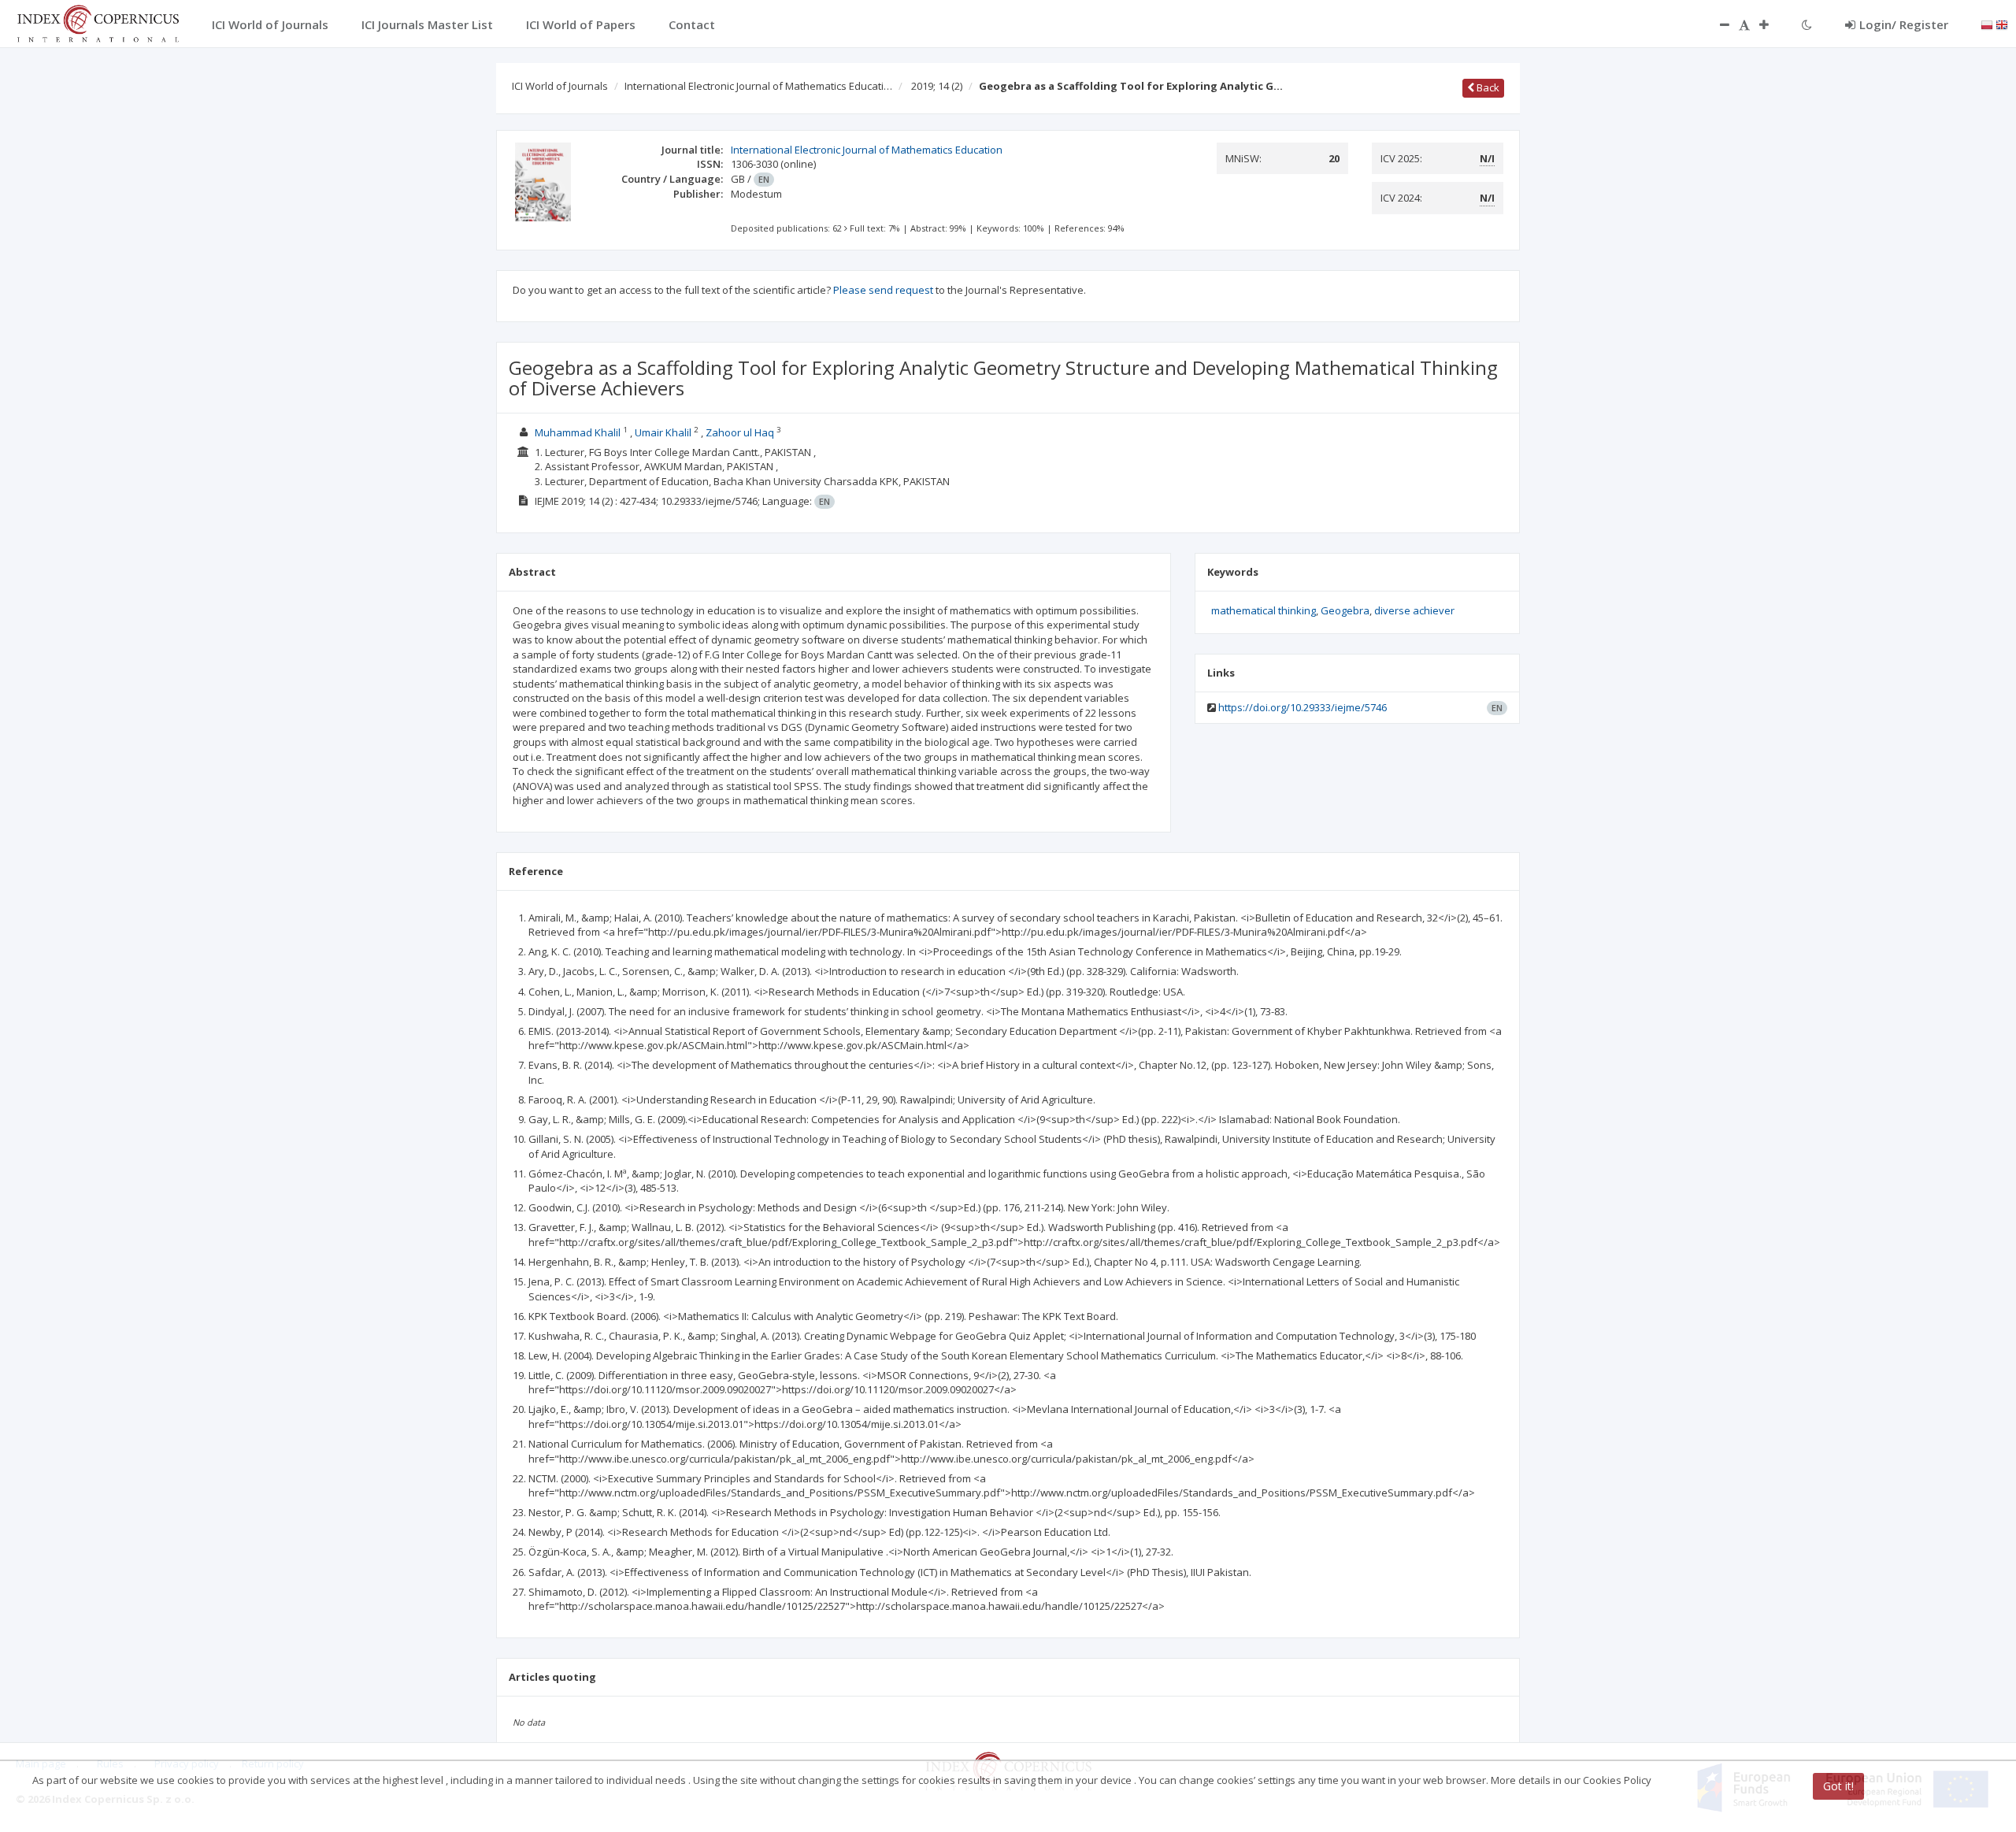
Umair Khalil (663, 432)
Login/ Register (1904, 24)
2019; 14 (937, 86)
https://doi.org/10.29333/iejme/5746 (1303, 707)
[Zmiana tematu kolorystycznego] (1807, 24)
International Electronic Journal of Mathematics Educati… (758, 86)
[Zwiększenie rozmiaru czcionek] (1772, 24)
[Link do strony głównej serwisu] (98, 22)
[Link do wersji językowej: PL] (1987, 24)
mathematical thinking (1264, 610)
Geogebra (1345, 610)
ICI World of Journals (560, 86)
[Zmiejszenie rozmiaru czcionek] (1717, 24)
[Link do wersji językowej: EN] (2002, 24)
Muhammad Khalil (578, 432)
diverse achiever (1414, 610)
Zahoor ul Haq (740, 432)
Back (1487, 87)
